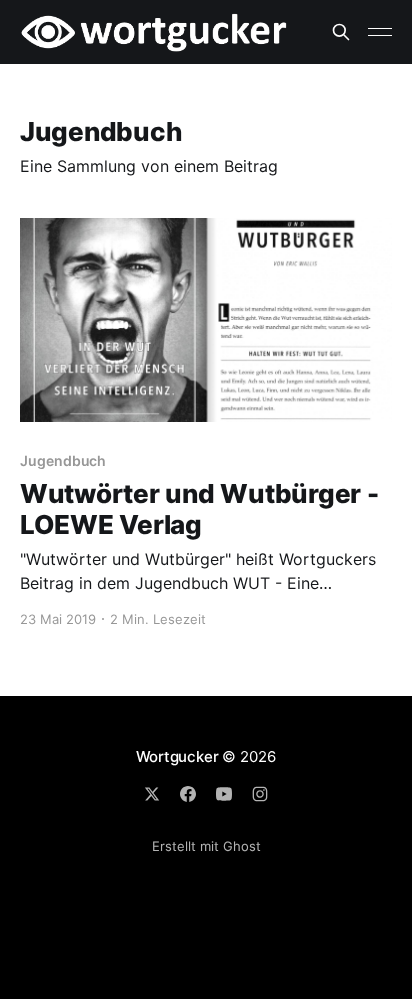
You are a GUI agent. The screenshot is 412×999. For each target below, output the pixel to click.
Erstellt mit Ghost (206, 846)
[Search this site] (341, 32)
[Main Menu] (380, 32)
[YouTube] (224, 794)
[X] (152, 794)
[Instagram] (260, 794)
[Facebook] (188, 794)
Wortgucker (177, 756)
